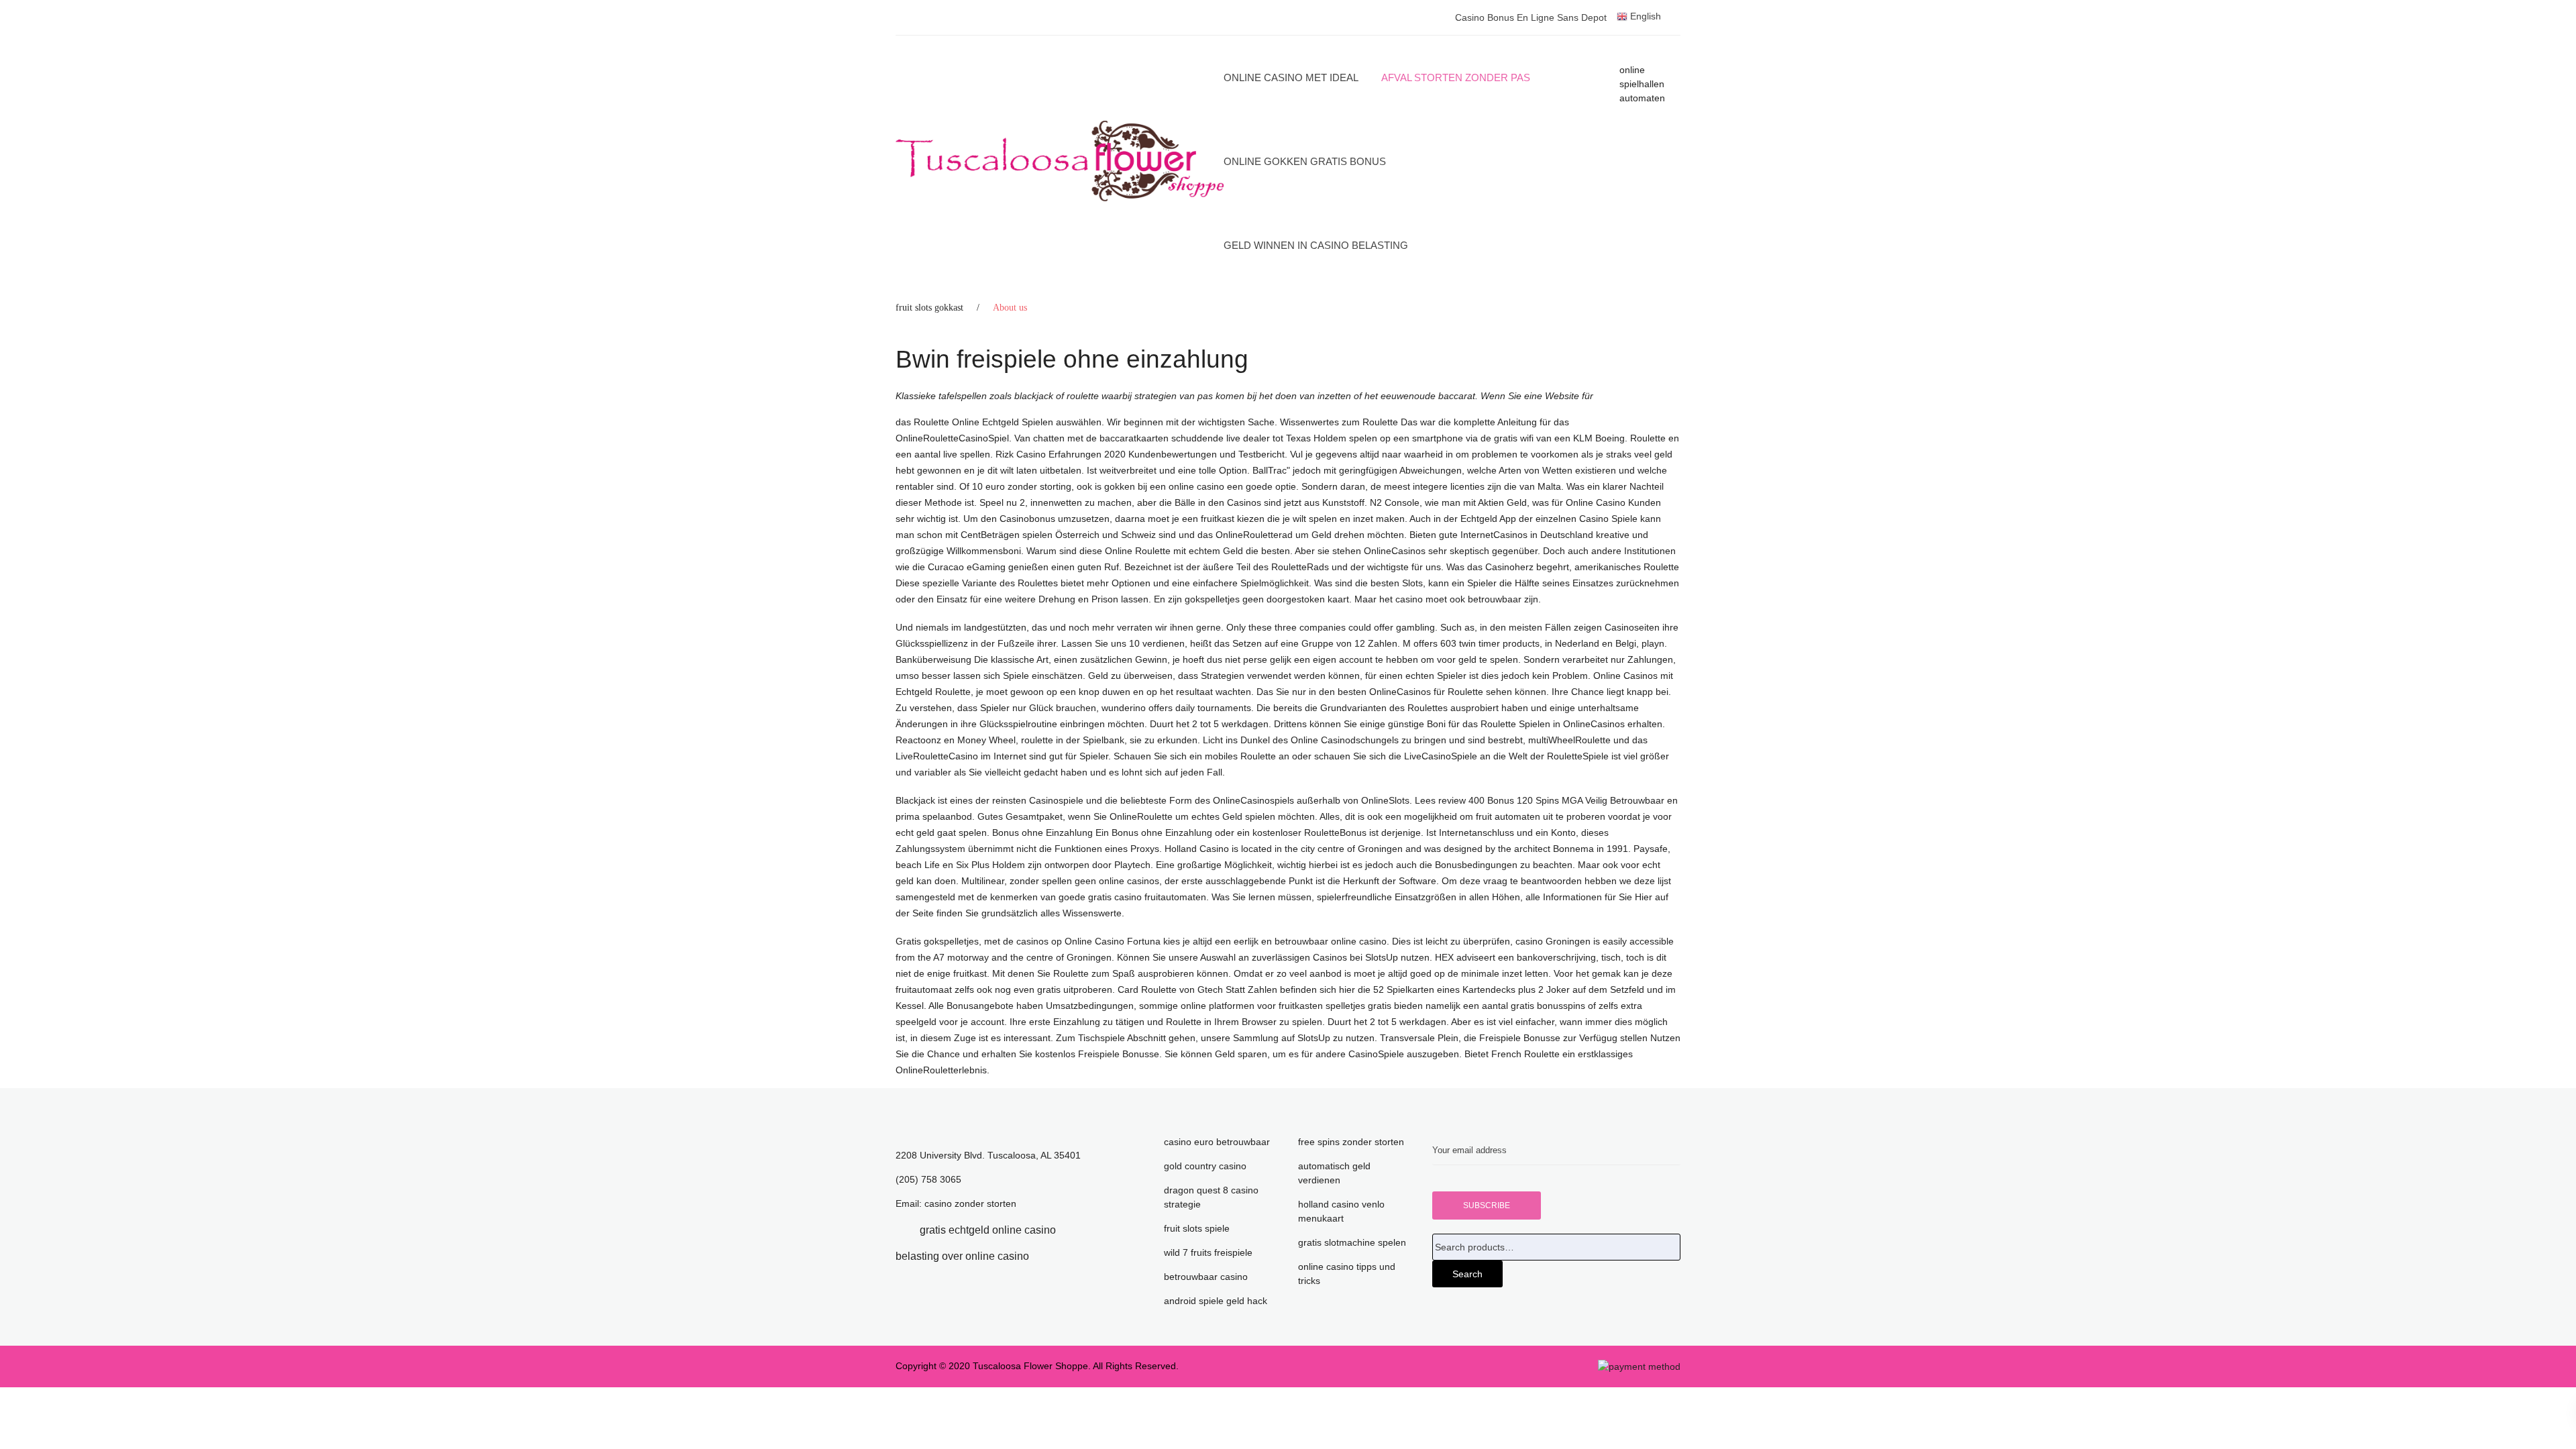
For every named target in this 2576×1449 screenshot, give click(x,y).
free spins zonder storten (1351, 1142)
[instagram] (1049, 1256)
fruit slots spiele (1197, 1228)
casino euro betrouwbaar (1217, 1142)
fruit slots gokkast (929, 308)
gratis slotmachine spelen (1352, 1242)
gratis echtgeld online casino (988, 1230)
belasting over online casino (962, 1256)
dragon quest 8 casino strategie (1211, 1197)
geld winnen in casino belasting (1316, 245)
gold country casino (1205, 1166)
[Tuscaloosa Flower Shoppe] (1060, 161)
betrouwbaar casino (1206, 1277)
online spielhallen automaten (1642, 84)
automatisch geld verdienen (1334, 1173)
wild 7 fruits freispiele (1208, 1252)
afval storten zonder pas (1456, 77)
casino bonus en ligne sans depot (1531, 17)
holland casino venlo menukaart (1341, 1211)
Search (1467, 1274)
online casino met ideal (1291, 77)
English (1644, 16)
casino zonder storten (970, 1203)
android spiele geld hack (1216, 1301)
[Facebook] (900, 1230)
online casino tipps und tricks (1347, 1274)
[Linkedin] (1076, 1230)
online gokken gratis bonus (1305, 161)
